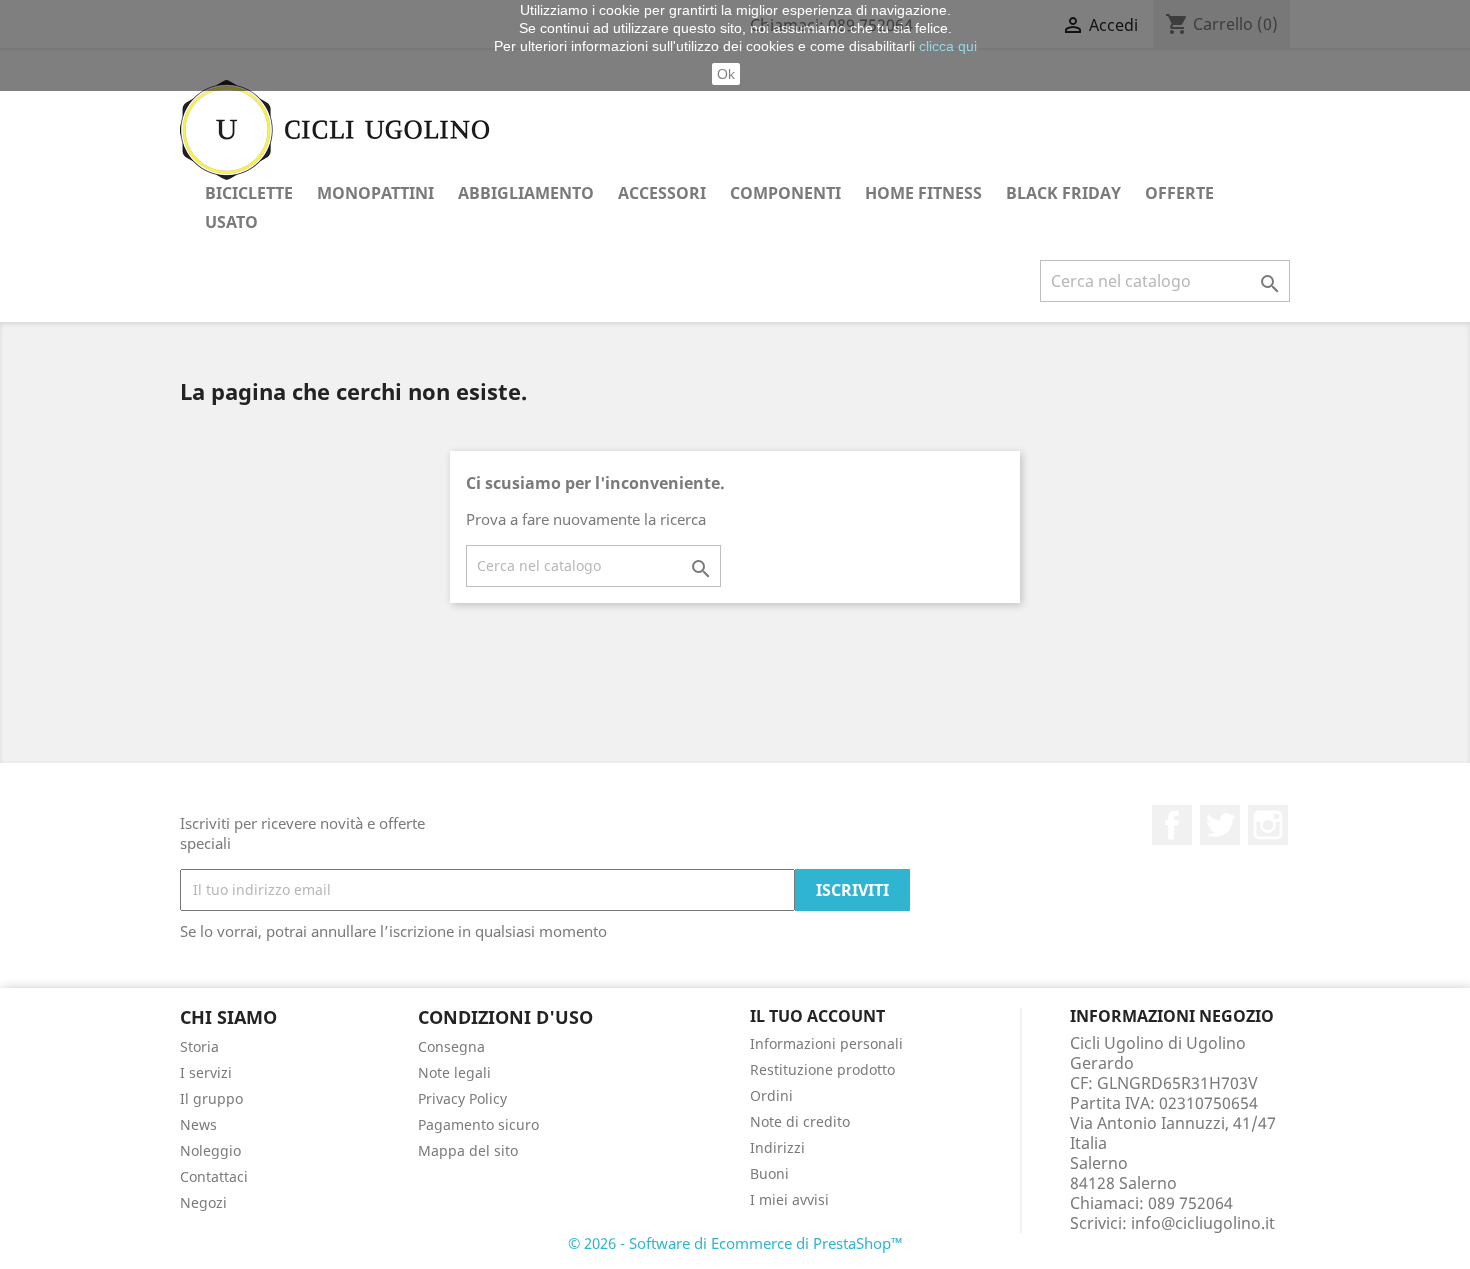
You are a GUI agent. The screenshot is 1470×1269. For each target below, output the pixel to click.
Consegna (451, 1046)
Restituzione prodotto (822, 1069)
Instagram (1268, 825)
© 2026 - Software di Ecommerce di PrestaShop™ (735, 1243)
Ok (726, 74)
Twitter (1220, 825)
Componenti (785, 193)
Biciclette (249, 193)
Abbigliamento (526, 193)
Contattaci (214, 1176)
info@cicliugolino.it (1203, 1223)
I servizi (206, 1072)
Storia (199, 1046)
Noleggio (210, 1150)
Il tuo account (817, 1016)
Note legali (454, 1072)
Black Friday (1063, 193)
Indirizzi (777, 1147)
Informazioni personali (826, 1043)
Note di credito (800, 1121)
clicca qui (948, 46)
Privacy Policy (462, 1098)
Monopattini (375, 193)
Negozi (203, 1202)
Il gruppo (211, 1098)
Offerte (1179, 193)
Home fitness (923, 193)
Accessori (662, 193)
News (198, 1124)
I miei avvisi (789, 1199)
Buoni (769, 1173)
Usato (231, 222)
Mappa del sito (468, 1150)
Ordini (771, 1095)
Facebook (1172, 825)
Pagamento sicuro (478, 1124)
